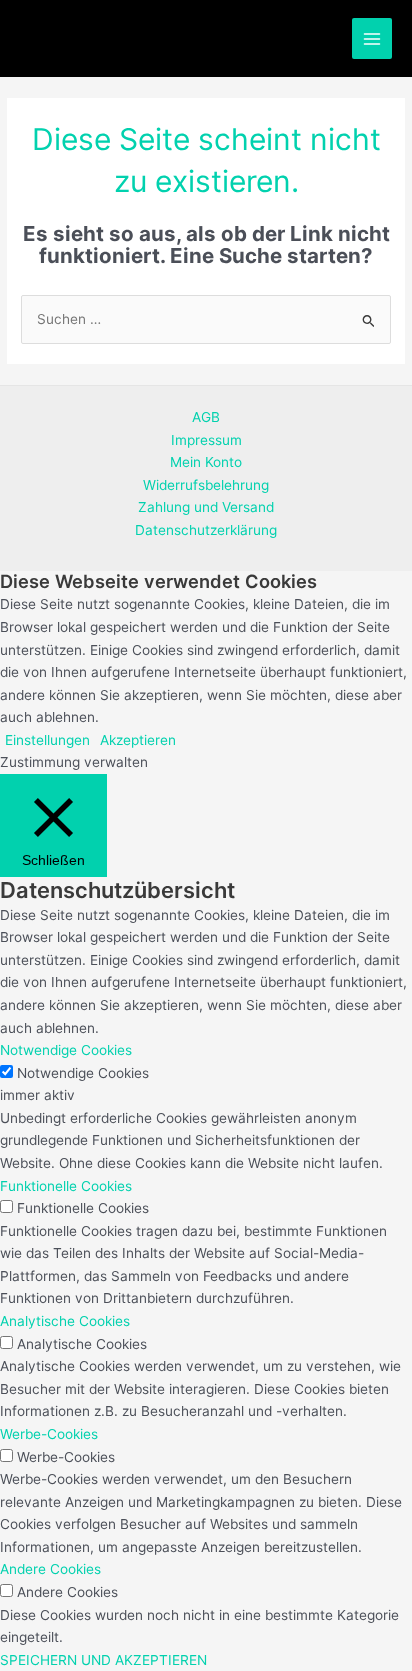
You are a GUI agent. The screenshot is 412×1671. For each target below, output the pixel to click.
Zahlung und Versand (206, 507)
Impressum (206, 440)
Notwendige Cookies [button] (66, 1050)
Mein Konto (206, 462)
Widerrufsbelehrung (206, 485)
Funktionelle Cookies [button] (66, 1186)
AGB (206, 417)
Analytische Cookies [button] (65, 1321)
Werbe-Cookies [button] (49, 1434)
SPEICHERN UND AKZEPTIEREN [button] (103, 1660)
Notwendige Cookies (83, 1073)
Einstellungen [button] (47, 740)
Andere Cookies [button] (50, 1569)
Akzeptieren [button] (138, 740)
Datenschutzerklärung (206, 530)
